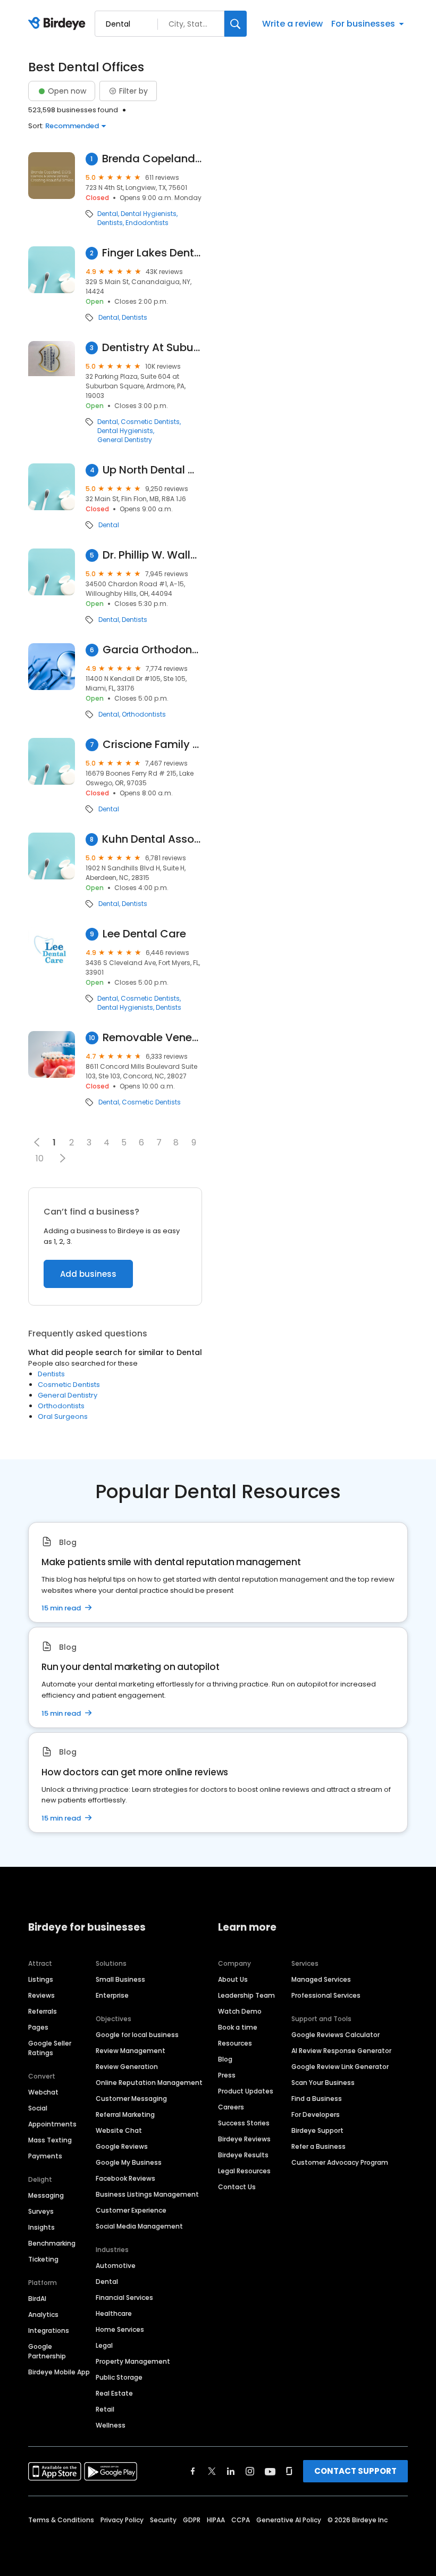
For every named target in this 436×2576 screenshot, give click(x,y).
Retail (105, 2409)
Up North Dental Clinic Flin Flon (152, 470)
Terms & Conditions (61, 2520)
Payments (45, 2156)
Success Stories (244, 2123)
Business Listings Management (147, 2194)
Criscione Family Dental (152, 745)
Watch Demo (240, 2011)
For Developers (316, 2114)
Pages (38, 2027)
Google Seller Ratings (50, 2048)
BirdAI (37, 2299)
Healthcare (114, 2313)
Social (38, 2108)
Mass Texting (50, 2140)
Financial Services (124, 2297)
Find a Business (317, 2099)
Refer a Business (318, 2146)
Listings (41, 1979)
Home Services (120, 2329)
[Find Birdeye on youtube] (270, 2471)
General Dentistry (125, 440)
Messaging (46, 2195)
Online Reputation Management (149, 2083)
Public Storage (119, 2377)
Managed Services (321, 1979)
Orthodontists (144, 714)
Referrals (43, 2011)
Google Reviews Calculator (336, 2035)
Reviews (41, 1995)
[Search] (236, 24)
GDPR (192, 2520)
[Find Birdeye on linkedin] (231, 2471)
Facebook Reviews (125, 2178)
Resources (235, 2043)
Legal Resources (244, 2171)
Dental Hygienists (149, 214)
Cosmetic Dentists (150, 422)
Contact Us (237, 2187)
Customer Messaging (131, 2099)
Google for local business (137, 2035)
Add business (88, 1274)
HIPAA (216, 2520)
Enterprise (112, 1995)
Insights (41, 2227)
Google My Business (129, 2162)
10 (40, 1158)
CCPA (241, 2520)
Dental (108, 214)
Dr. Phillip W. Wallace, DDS (152, 555)
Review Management (131, 2051)
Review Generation (127, 2067)
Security (163, 2520)
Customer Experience (131, 2210)
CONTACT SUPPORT (355, 2471)
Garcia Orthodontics (152, 650)
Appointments (52, 2124)
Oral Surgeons (63, 1416)
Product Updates (246, 2091)
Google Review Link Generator (340, 2067)
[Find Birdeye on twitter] (212, 2471)
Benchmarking (52, 2243)
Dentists (110, 223)
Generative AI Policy (289, 2520)
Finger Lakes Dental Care (152, 253)
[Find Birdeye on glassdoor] (289, 2471)
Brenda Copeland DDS (152, 159)
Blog (225, 2059)
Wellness (111, 2425)
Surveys (41, 2211)
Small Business (120, 1979)
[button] (62, 1158)
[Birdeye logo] (59, 24)
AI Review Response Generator (341, 2051)
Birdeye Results (243, 2155)
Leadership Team (246, 1995)
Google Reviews (122, 2146)
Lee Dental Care (144, 934)
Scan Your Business (323, 2083)
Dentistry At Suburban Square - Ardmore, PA (152, 348)
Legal (104, 2345)
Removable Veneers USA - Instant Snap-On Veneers (152, 1038)
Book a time (238, 2027)
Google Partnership (47, 2351)
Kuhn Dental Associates (152, 839)
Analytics (43, 2315)
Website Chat (119, 2130)
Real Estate (114, 2393)
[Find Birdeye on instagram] (250, 2471)
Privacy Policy (122, 2520)
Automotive (116, 2266)
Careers (231, 2107)
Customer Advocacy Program (340, 2162)
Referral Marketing (125, 2114)
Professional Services (326, 1995)
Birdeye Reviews (244, 2139)
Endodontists (147, 223)
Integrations (49, 2330)
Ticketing (43, 2259)
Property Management (133, 2361)
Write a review (292, 24)
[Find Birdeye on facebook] (193, 2471)
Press (227, 2075)
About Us (233, 1979)
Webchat (43, 2092)
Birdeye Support (317, 2130)
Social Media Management (139, 2226)
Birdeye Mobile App (59, 2372)
